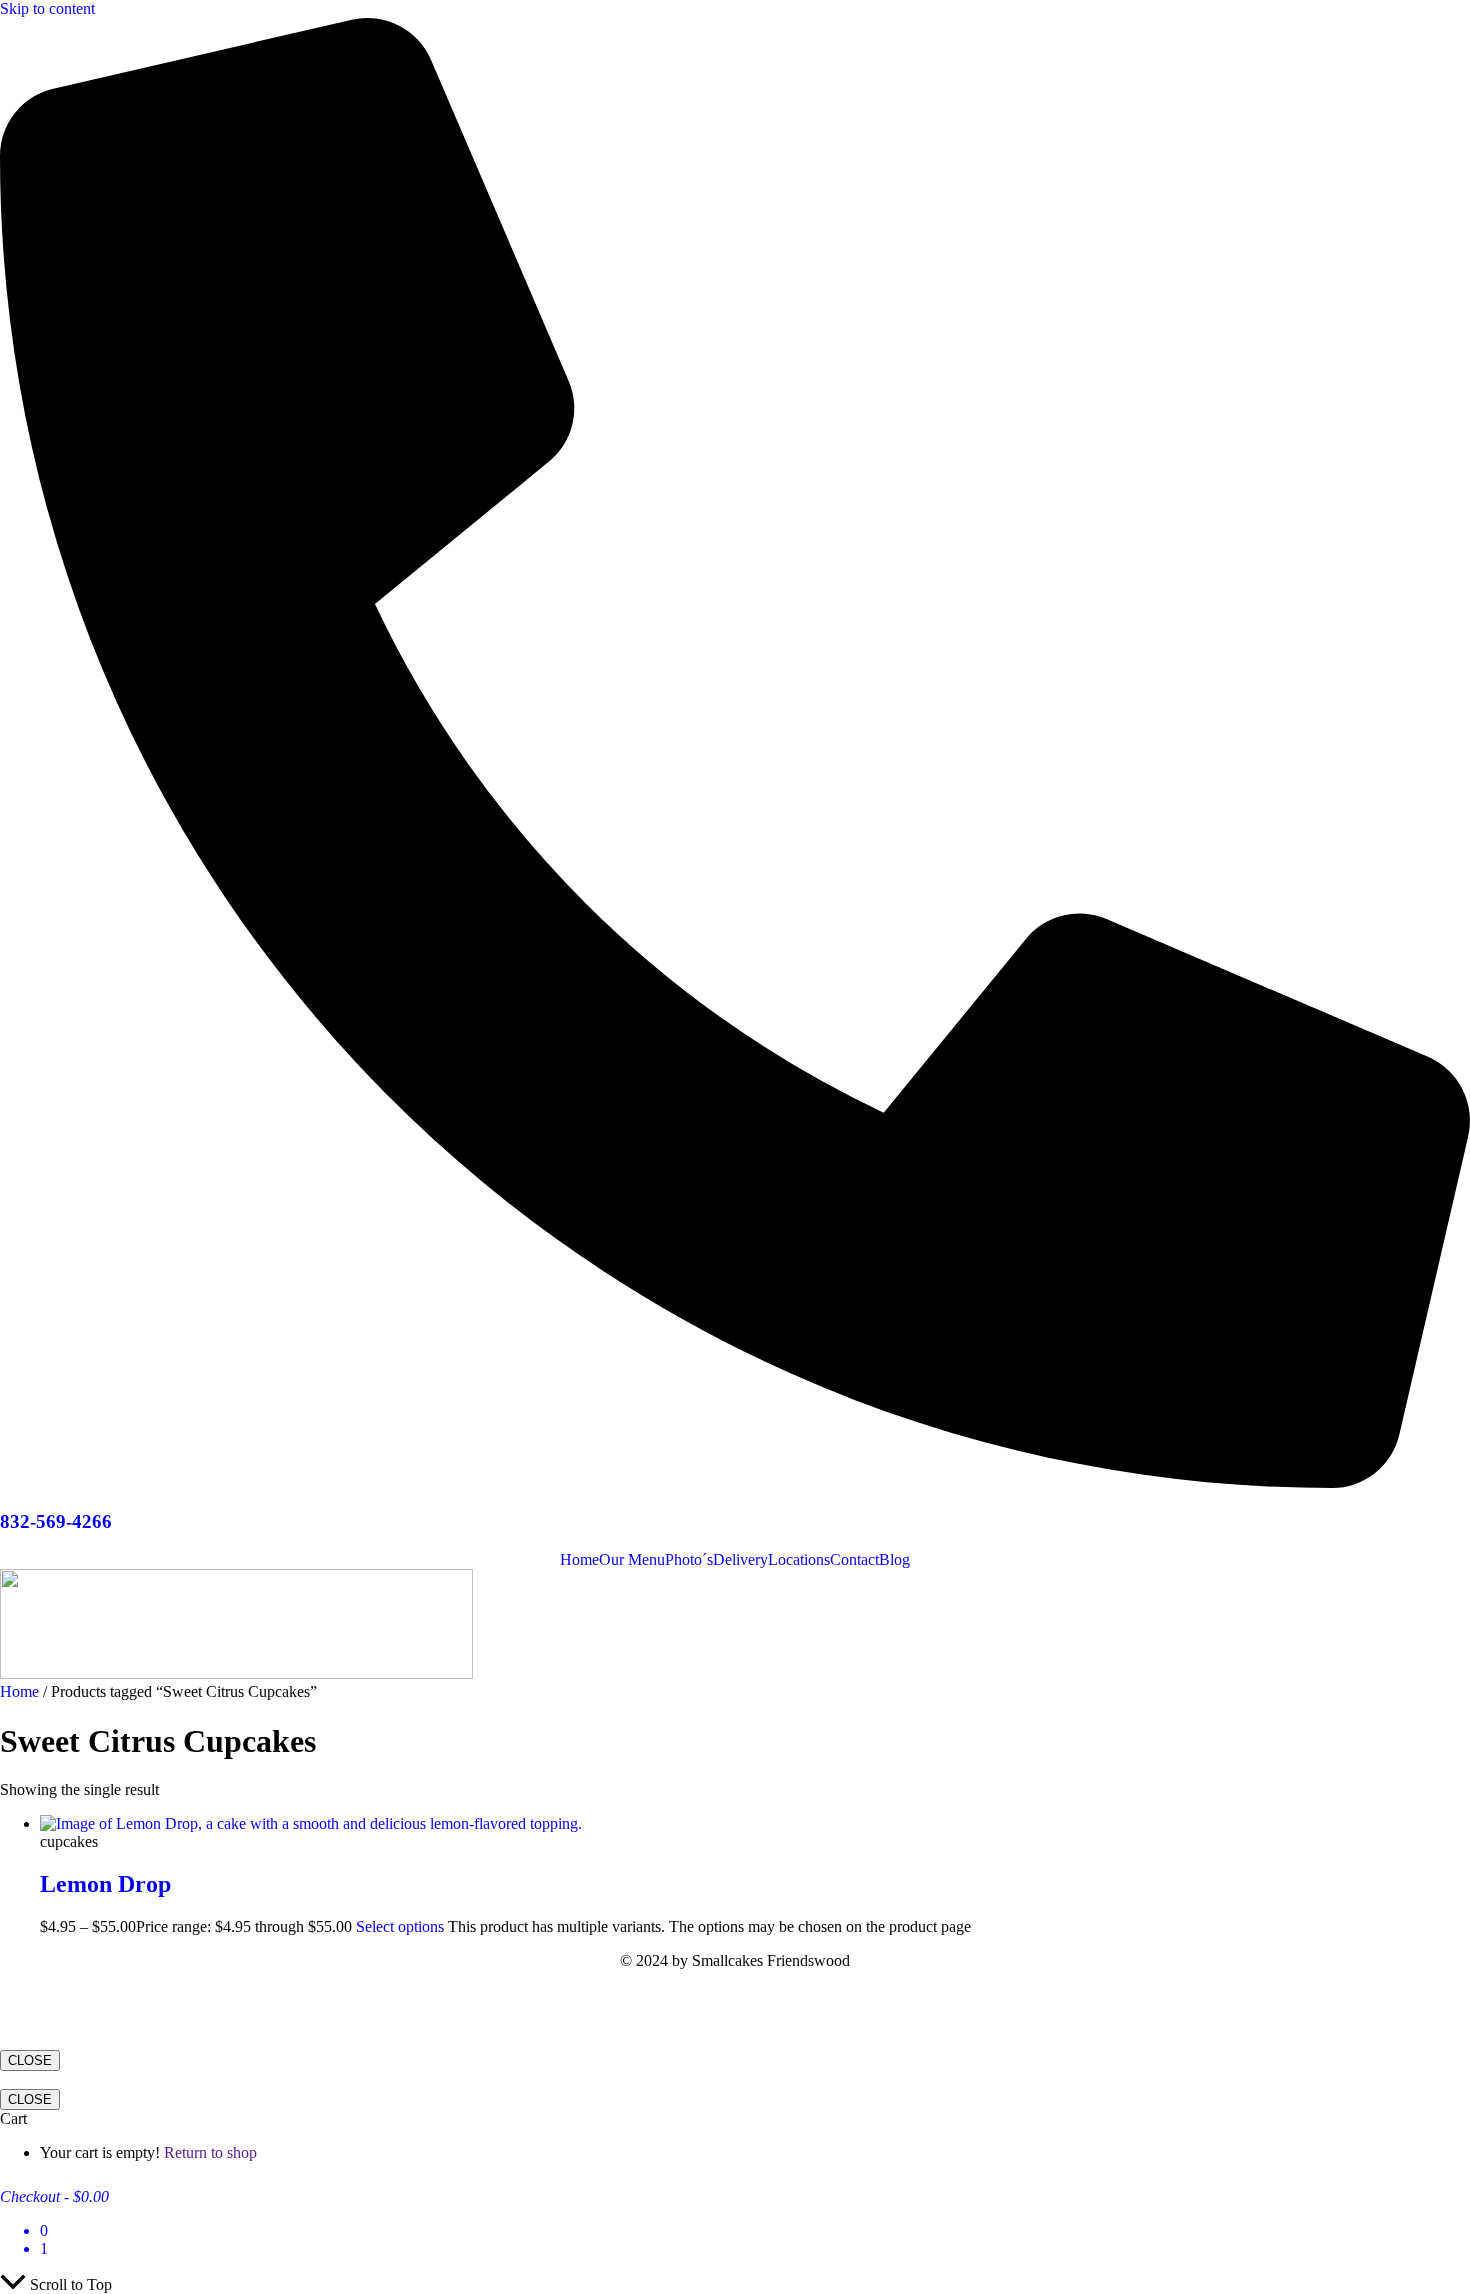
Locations (799, 1559)
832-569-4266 (56, 1521)
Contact (854, 1559)
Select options (400, 1926)
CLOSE (30, 2060)
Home (579, 1559)
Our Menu (632, 1559)
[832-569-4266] (735, 1482)
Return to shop (210, 2152)
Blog (894, 1559)
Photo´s (689, 1559)
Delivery (740, 1559)
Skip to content (47, 8)
